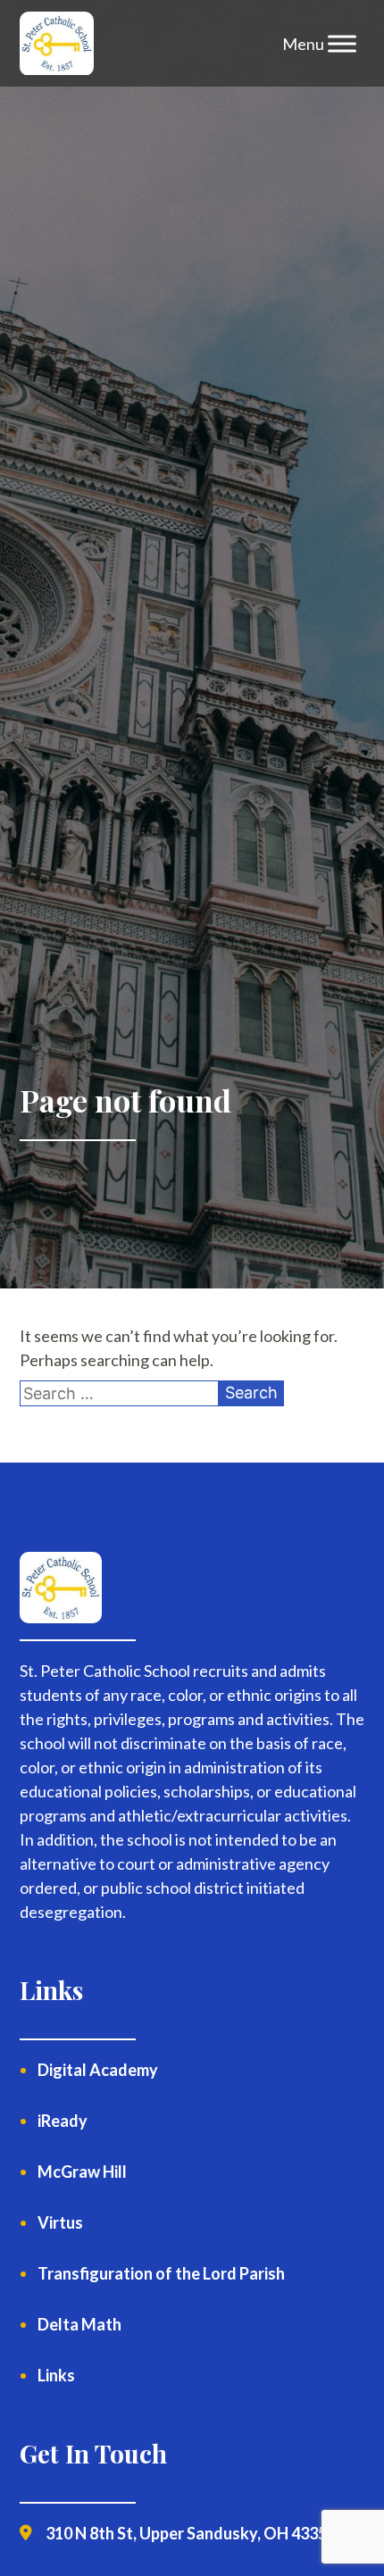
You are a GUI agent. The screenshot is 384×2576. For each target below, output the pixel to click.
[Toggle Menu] (342, 44)
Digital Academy (98, 2070)
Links (56, 2375)
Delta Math (79, 2324)
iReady (63, 2121)
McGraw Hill (82, 2172)
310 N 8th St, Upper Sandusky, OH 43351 (191, 2533)
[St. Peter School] (57, 44)
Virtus (60, 2222)
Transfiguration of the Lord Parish (161, 2273)
